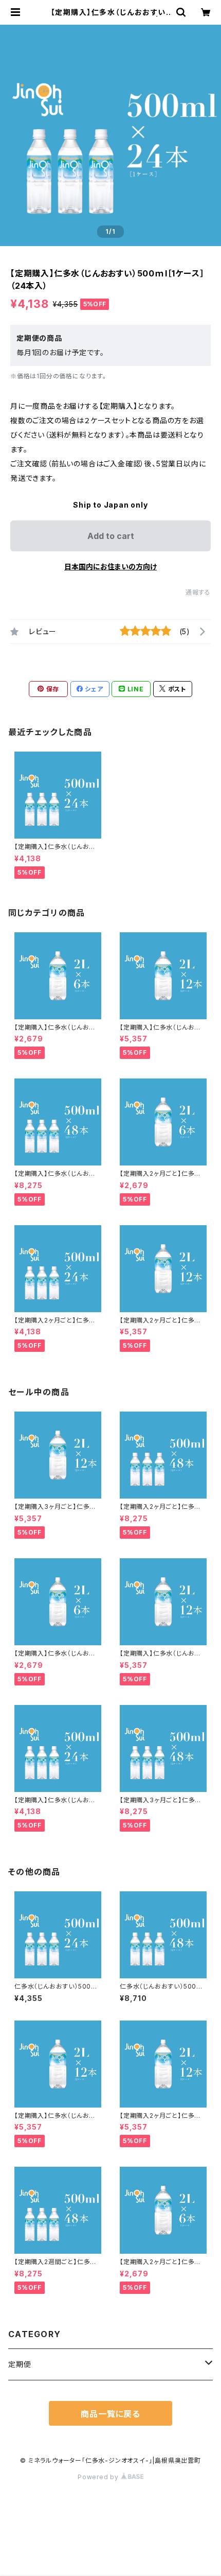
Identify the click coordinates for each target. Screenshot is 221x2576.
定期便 (20, 2364)
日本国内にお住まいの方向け (110, 567)
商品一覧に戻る (110, 2414)
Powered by (99, 2477)
